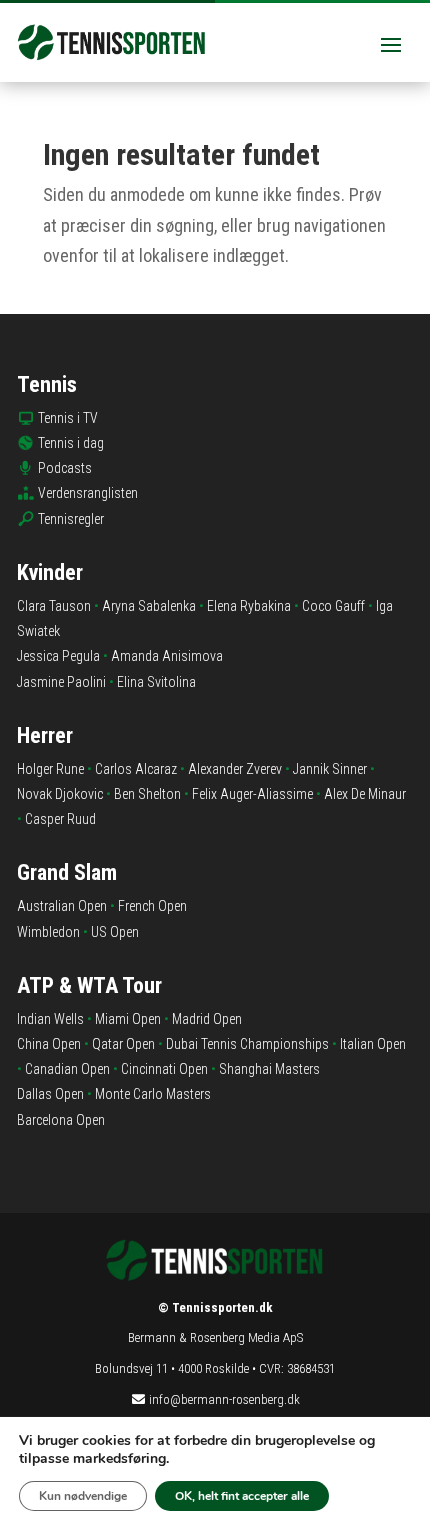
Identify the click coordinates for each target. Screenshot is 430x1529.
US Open (115, 932)
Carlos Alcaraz (136, 769)
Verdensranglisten (88, 493)
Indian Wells (50, 1019)
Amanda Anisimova (167, 656)
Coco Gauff (333, 606)
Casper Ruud (60, 819)
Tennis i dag (71, 443)
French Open (152, 906)
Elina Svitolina (156, 682)
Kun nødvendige (83, 1496)
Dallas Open (50, 1094)
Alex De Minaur (365, 794)
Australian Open (62, 906)
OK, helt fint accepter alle (242, 1496)
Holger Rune (50, 769)
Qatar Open (123, 1044)
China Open (49, 1044)
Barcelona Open (61, 1120)
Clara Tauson (54, 606)
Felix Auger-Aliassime (252, 794)
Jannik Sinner (330, 769)
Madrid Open (207, 1019)
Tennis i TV (68, 418)
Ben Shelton (147, 794)
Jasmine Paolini (61, 682)
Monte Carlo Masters (153, 1094)
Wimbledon (48, 932)
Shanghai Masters (269, 1069)
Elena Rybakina (249, 606)
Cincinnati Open (164, 1069)
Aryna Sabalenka (149, 606)
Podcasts (65, 468)
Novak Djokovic (60, 794)
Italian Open (373, 1044)
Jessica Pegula (58, 656)
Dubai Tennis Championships (247, 1044)
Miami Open (128, 1019)
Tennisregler (71, 519)
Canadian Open (67, 1069)
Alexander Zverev (235, 769)
